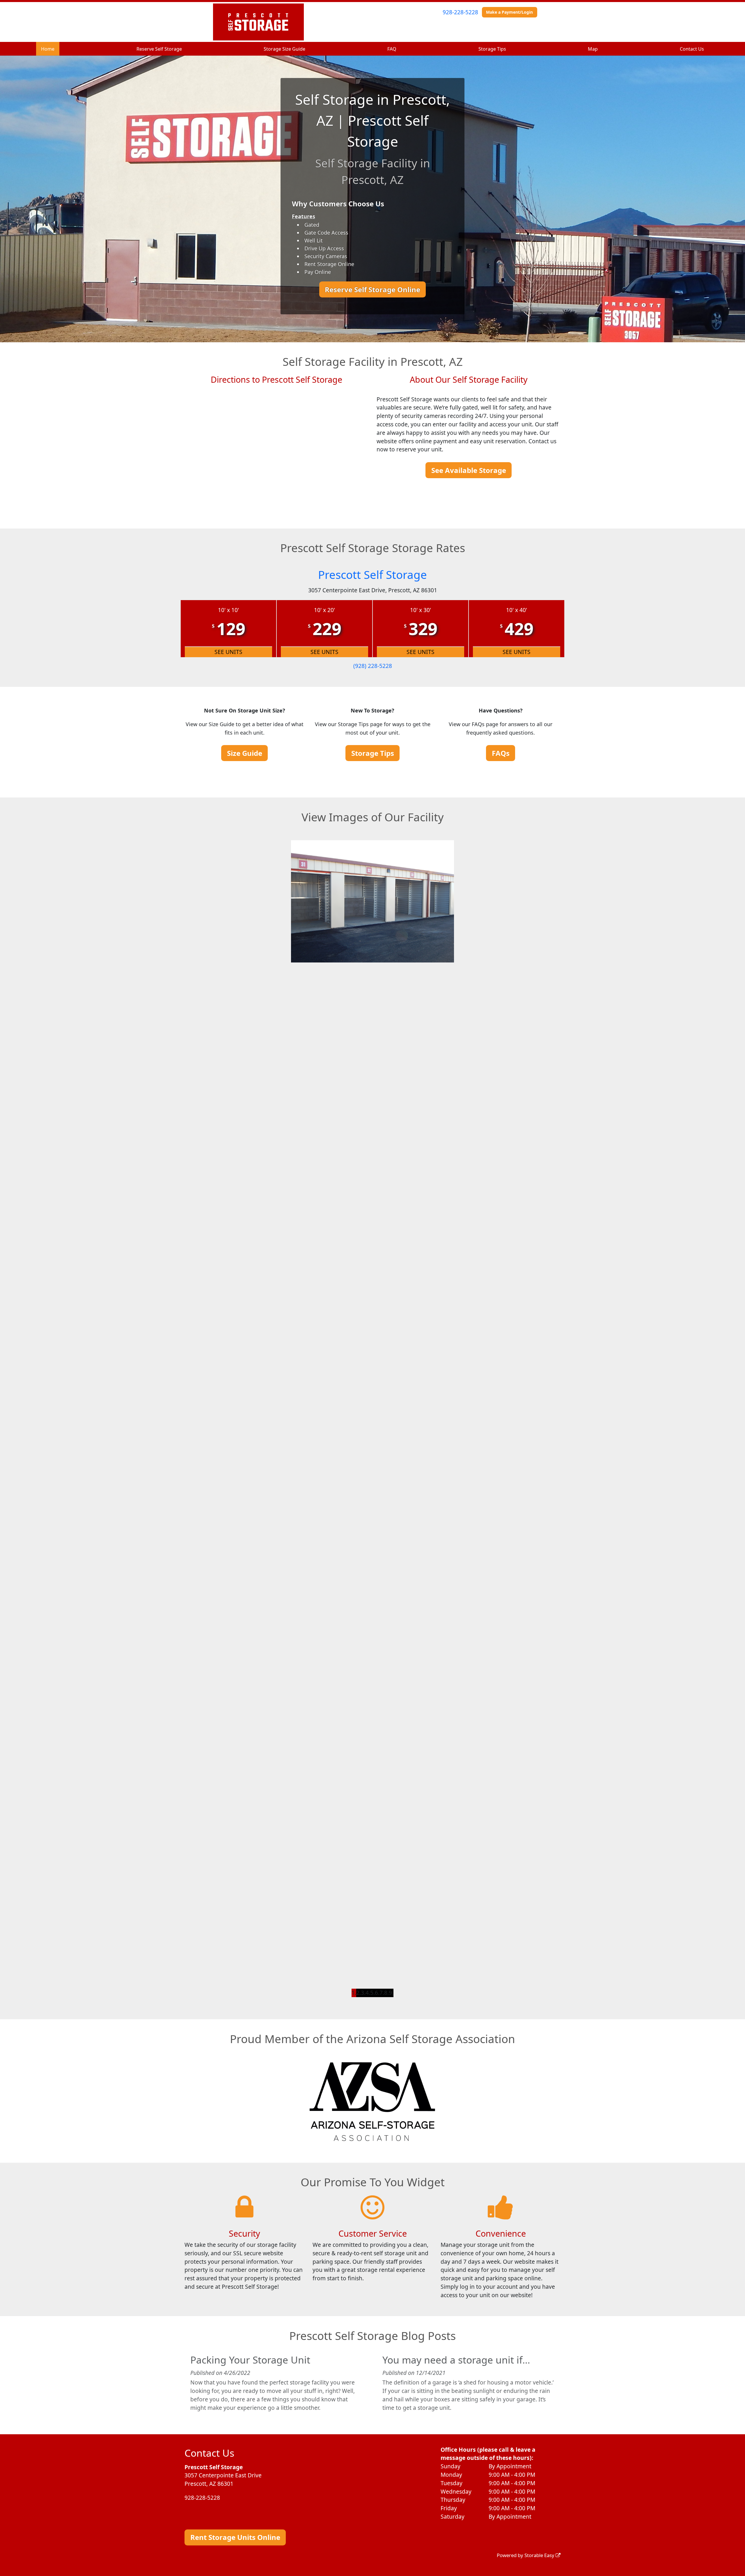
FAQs (501, 753)
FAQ (392, 49)
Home (48, 49)
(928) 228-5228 (373, 666)
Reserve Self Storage (159, 49)
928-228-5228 (460, 12)
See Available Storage (469, 470)
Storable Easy (540, 2555)
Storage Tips (492, 49)
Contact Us (692, 49)
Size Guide (245, 753)
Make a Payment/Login (509, 12)
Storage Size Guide (284, 49)
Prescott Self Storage (372, 575)
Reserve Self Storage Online (372, 289)
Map (593, 49)
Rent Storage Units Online (235, 2537)
